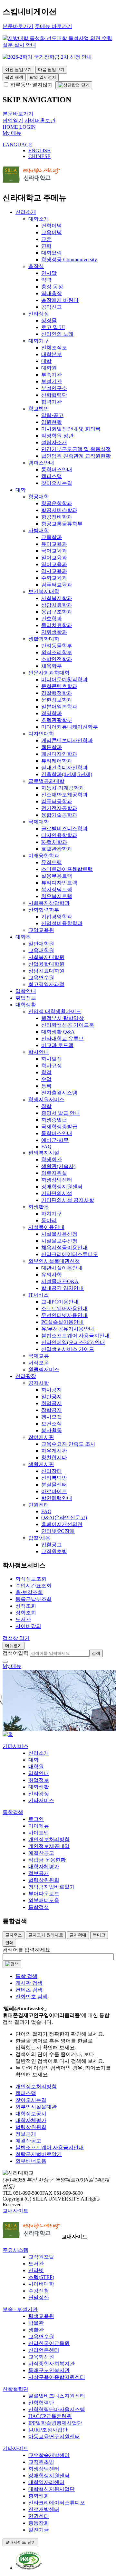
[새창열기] (29, 2568)
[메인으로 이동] (8, 1734)
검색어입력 (15, 1653)
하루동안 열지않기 (31, 85)
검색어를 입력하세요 (26, 1950)
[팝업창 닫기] (74, 85)
